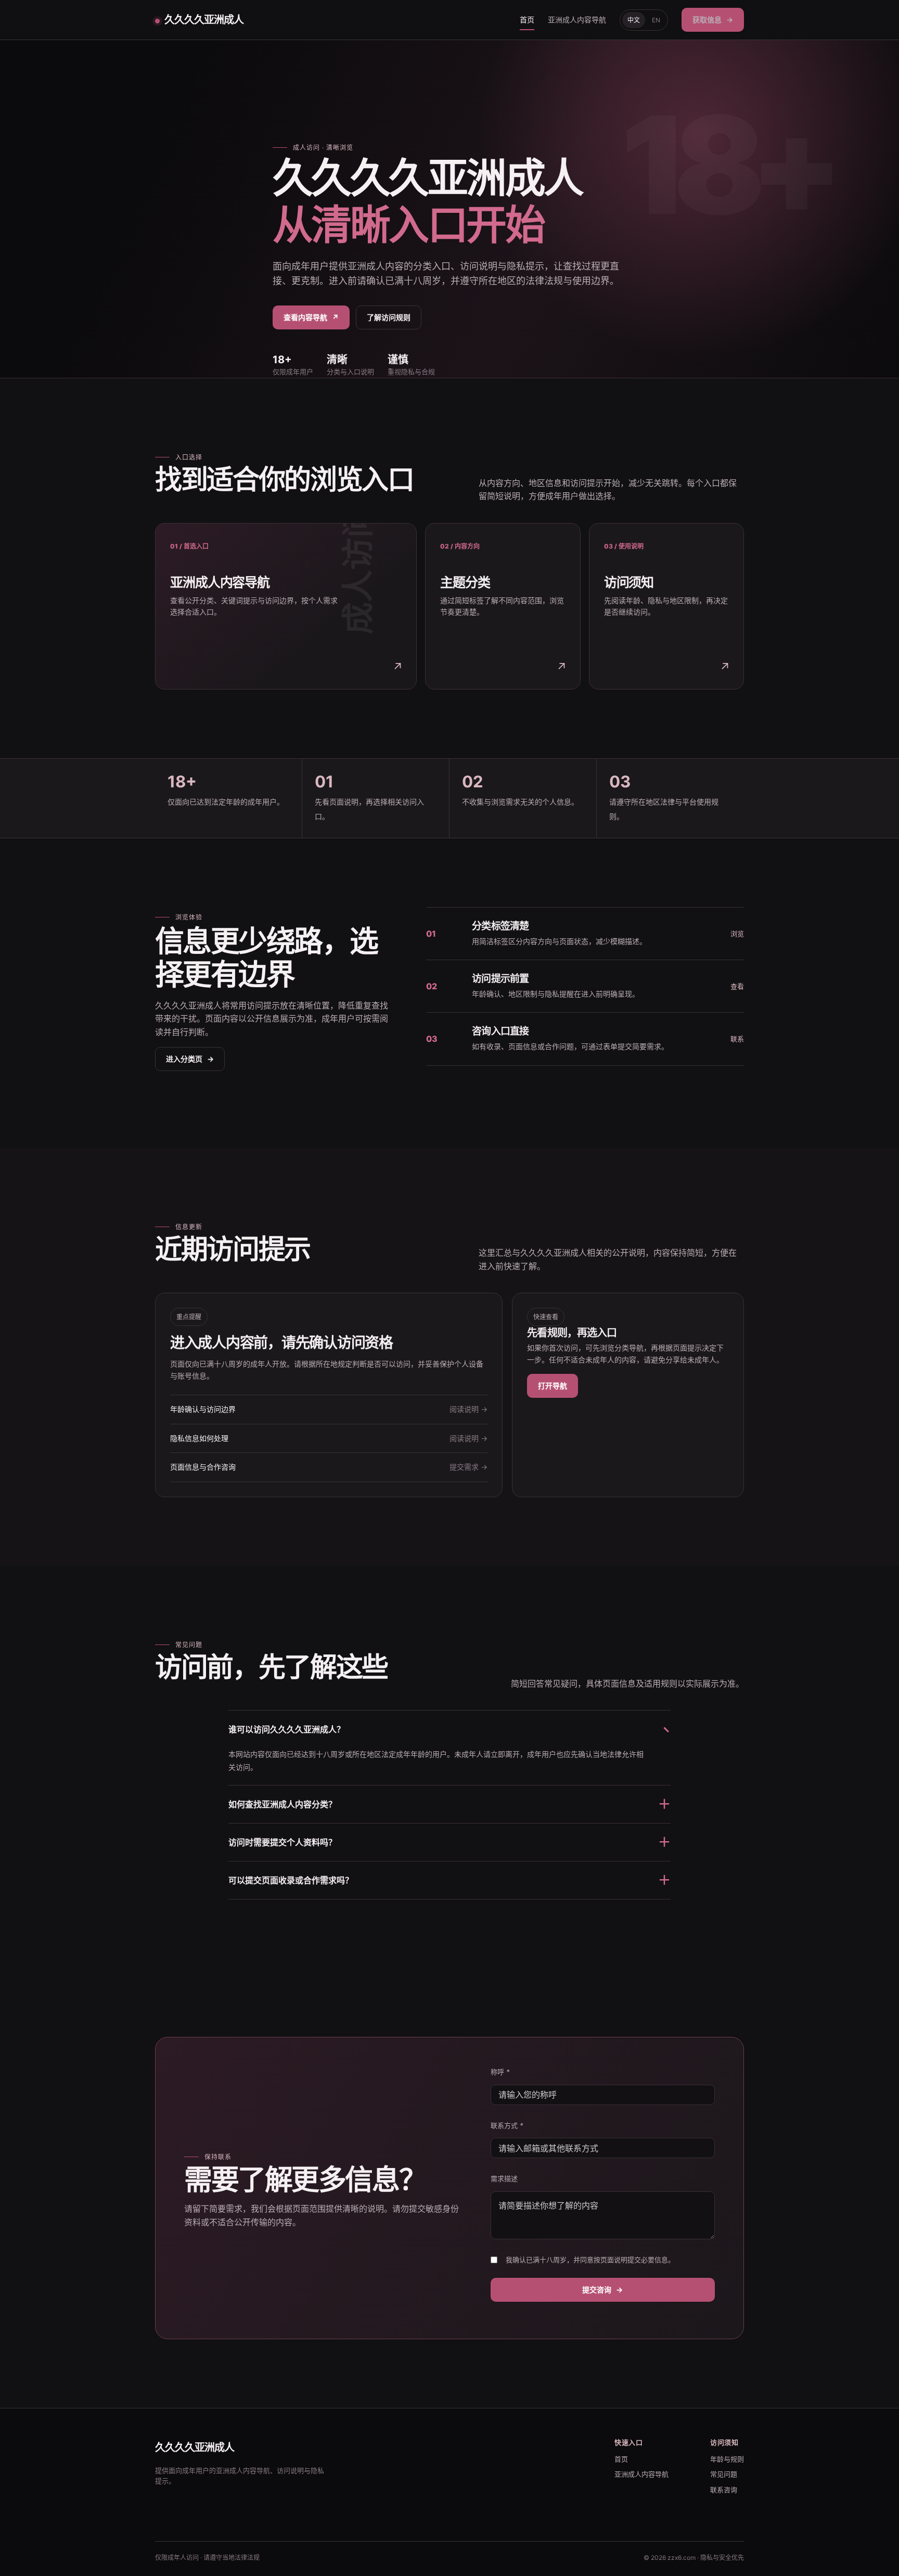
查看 (737, 986)
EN (656, 20)
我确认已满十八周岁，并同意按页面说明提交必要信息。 (590, 2260)
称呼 (500, 2072)
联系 (737, 1039)
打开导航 (553, 1386)
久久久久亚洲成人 (204, 20)
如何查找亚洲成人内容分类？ (449, 1804)
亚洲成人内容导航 (577, 20)
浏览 (737, 934)
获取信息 (713, 20)
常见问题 (724, 2474)
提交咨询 (602, 2290)
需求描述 (504, 2178)
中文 (634, 20)
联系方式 (507, 2125)
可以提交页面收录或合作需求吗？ (449, 1880)
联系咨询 (724, 2490)
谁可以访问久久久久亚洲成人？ (449, 1729)
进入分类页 (190, 1059)
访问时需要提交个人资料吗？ (449, 1842)
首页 (527, 20)
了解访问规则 (389, 317)
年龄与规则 (727, 2459)
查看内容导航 (311, 317)
